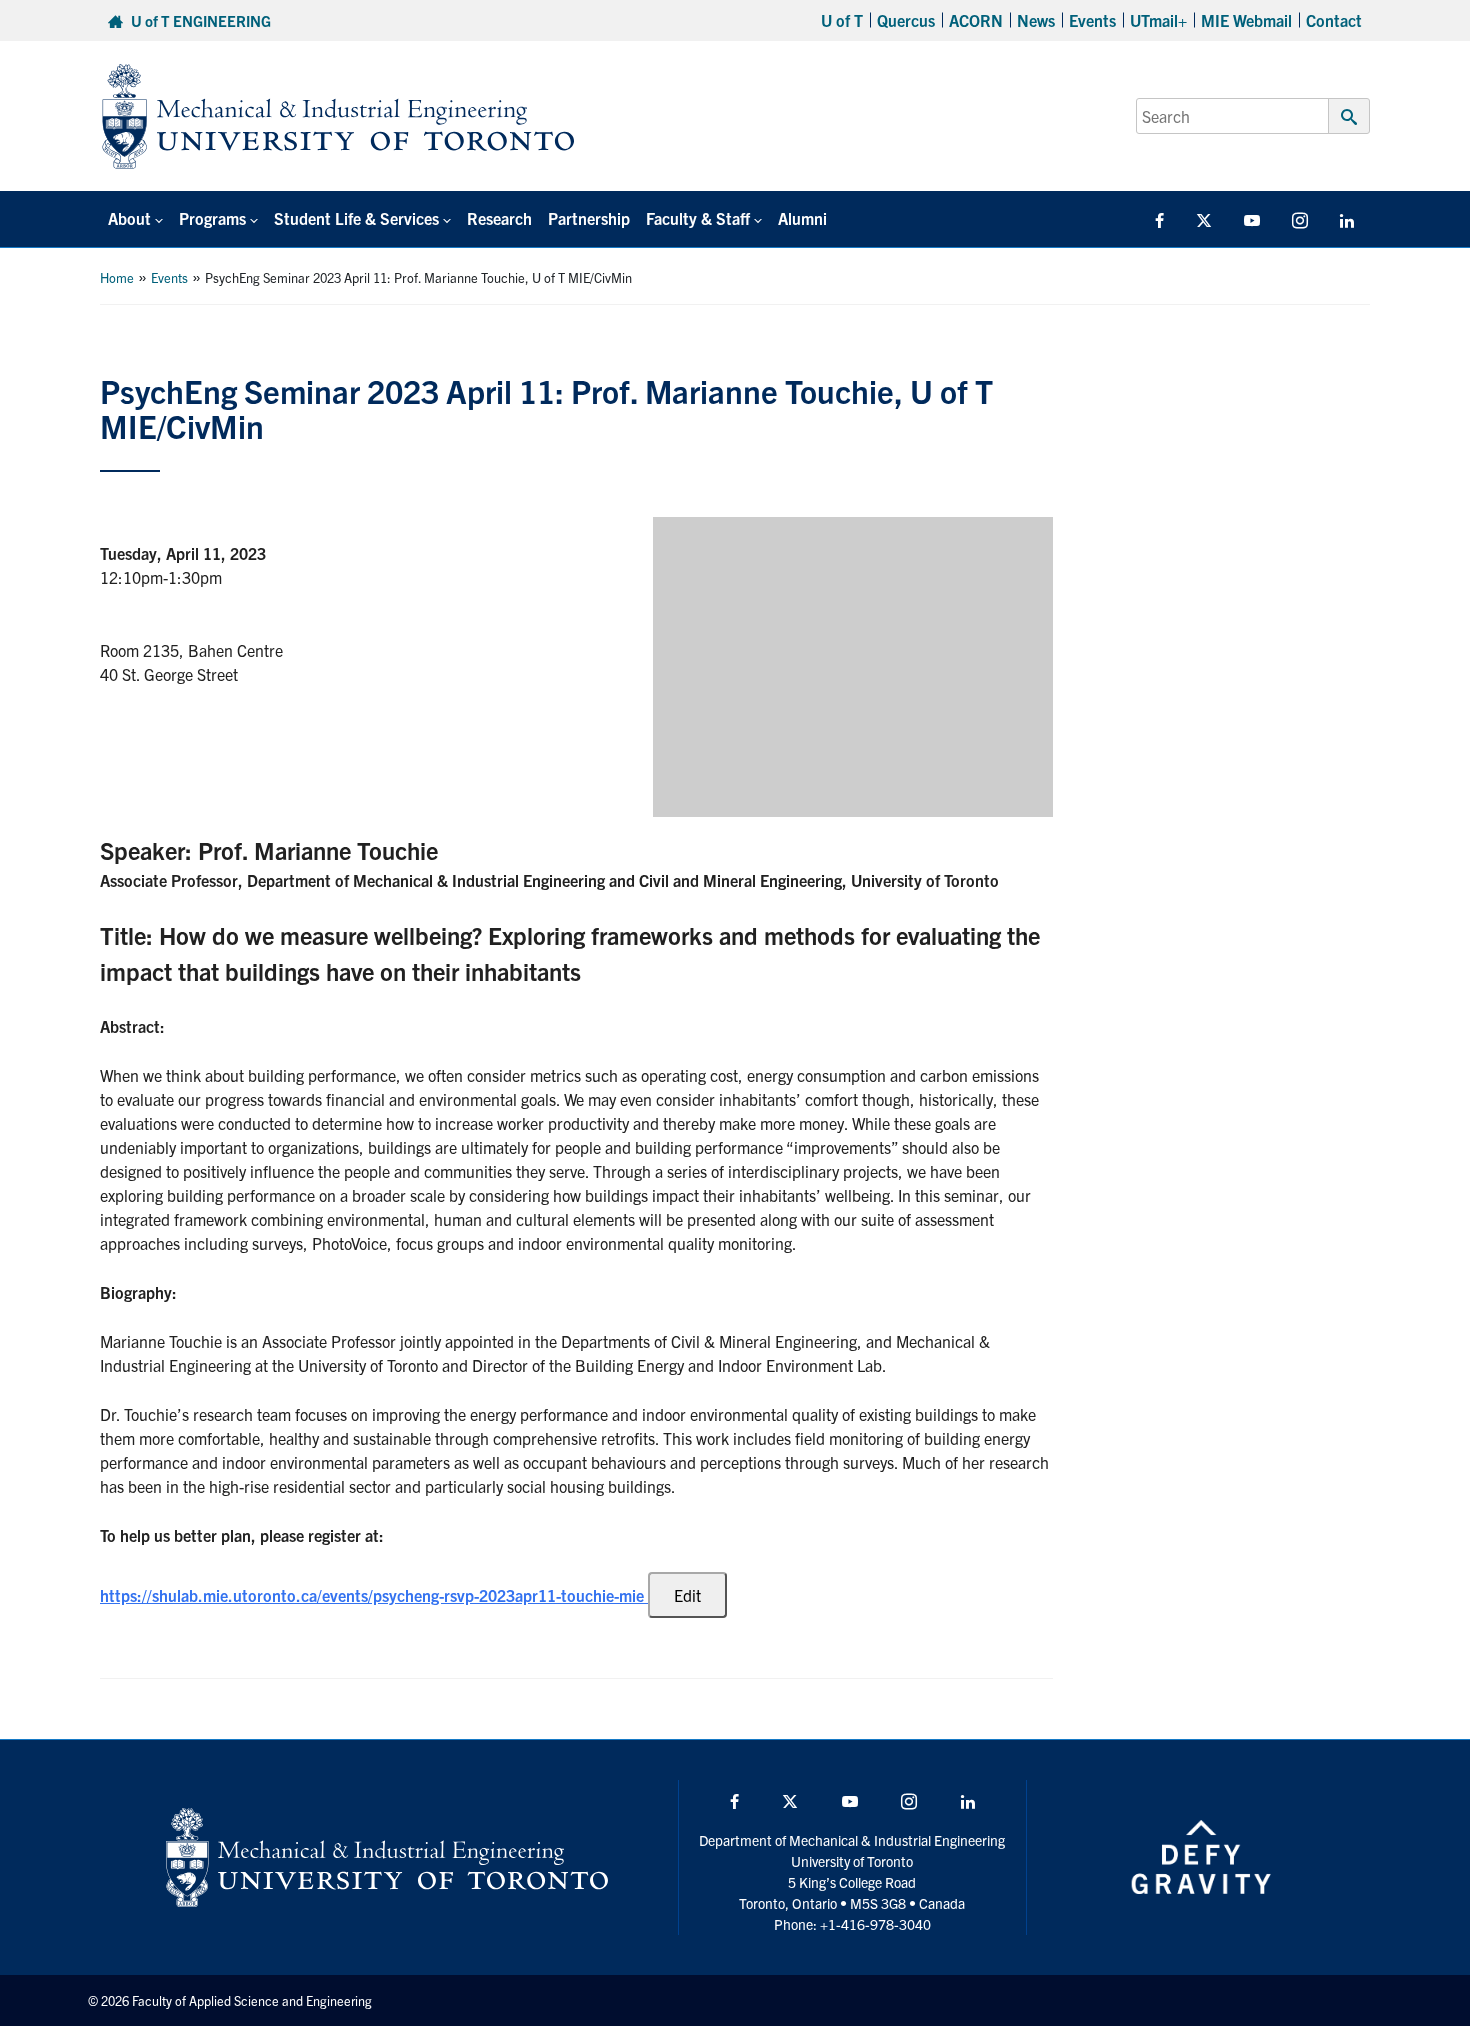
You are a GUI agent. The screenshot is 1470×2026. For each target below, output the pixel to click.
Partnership (589, 218)
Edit (687, 1595)
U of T (842, 20)
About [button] (129, 218)
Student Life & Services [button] (356, 218)
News (1036, 20)
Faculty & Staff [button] (698, 218)
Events (1092, 20)
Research (499, 218)
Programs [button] (212, 218)
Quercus (906, 20)
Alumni (802, 218)
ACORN (976, 20)
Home (117, 277)
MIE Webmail (1246, 20)
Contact (1334, 20)
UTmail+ (1158, 20)
